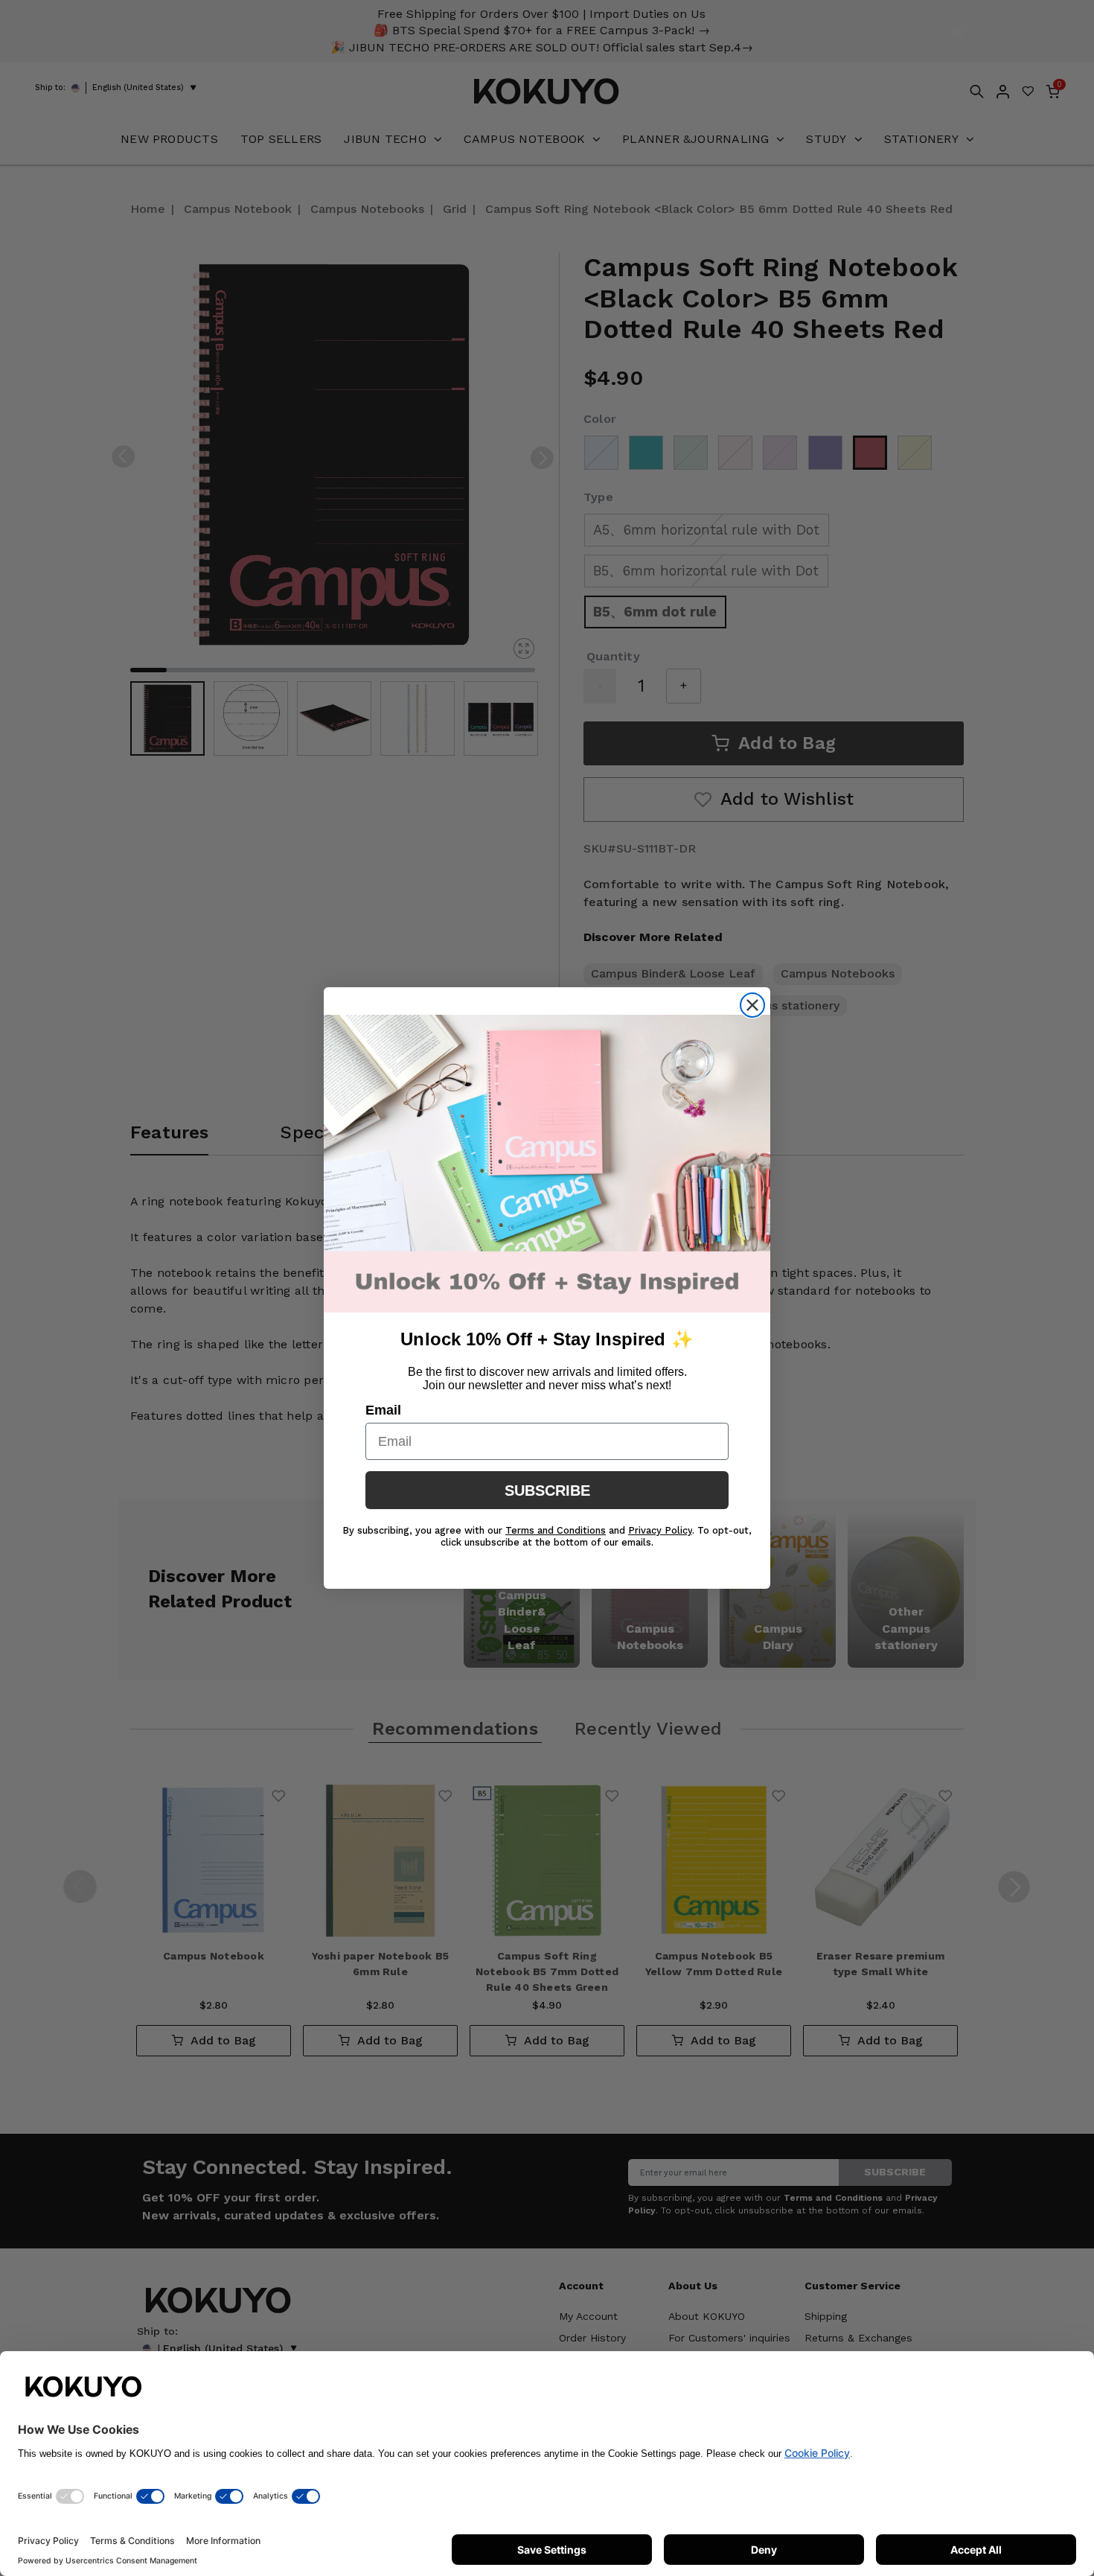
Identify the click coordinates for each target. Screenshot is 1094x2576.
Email (383, 1410)
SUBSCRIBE (547, 1491)
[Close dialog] (752, 1005)
